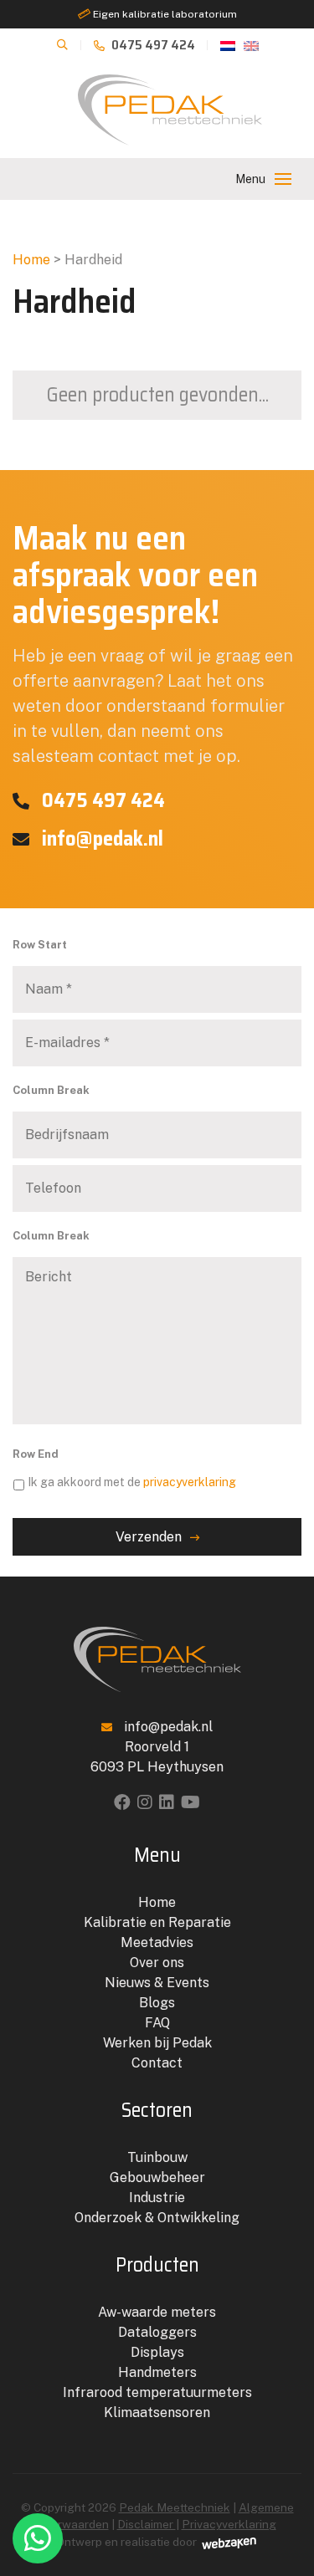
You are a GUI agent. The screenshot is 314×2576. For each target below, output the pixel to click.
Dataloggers (157, 2332)
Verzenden (149, 1537)
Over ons (157, 1963)
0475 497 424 (152, 45)
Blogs (157, 2003)
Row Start (40, 945)
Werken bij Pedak (157, 2043)
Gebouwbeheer (157, 2177)
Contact (157, 2063)
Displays (157, 2352)
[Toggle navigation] (283, 179)
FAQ (157, 2023)
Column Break (51, 1090)
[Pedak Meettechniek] (170, 110)
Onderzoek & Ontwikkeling (157, 2218)
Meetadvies (157, 1942)
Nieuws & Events (157, 1983)
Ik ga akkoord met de (132, 1482)
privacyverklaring (190, 1482)
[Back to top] (283, 2495)
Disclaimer (147, 2524)
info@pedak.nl (100, 839)
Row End (36, 1454)
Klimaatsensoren (157, 2412)
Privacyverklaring (229, 2524)
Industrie (157, 2198)
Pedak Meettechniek (175, 2507)
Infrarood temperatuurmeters (157, 2392)
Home (31, 260)
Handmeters (157, 2372)
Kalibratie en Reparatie (157, 1922)
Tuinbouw (157, 2157)
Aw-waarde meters (157, 2312)
